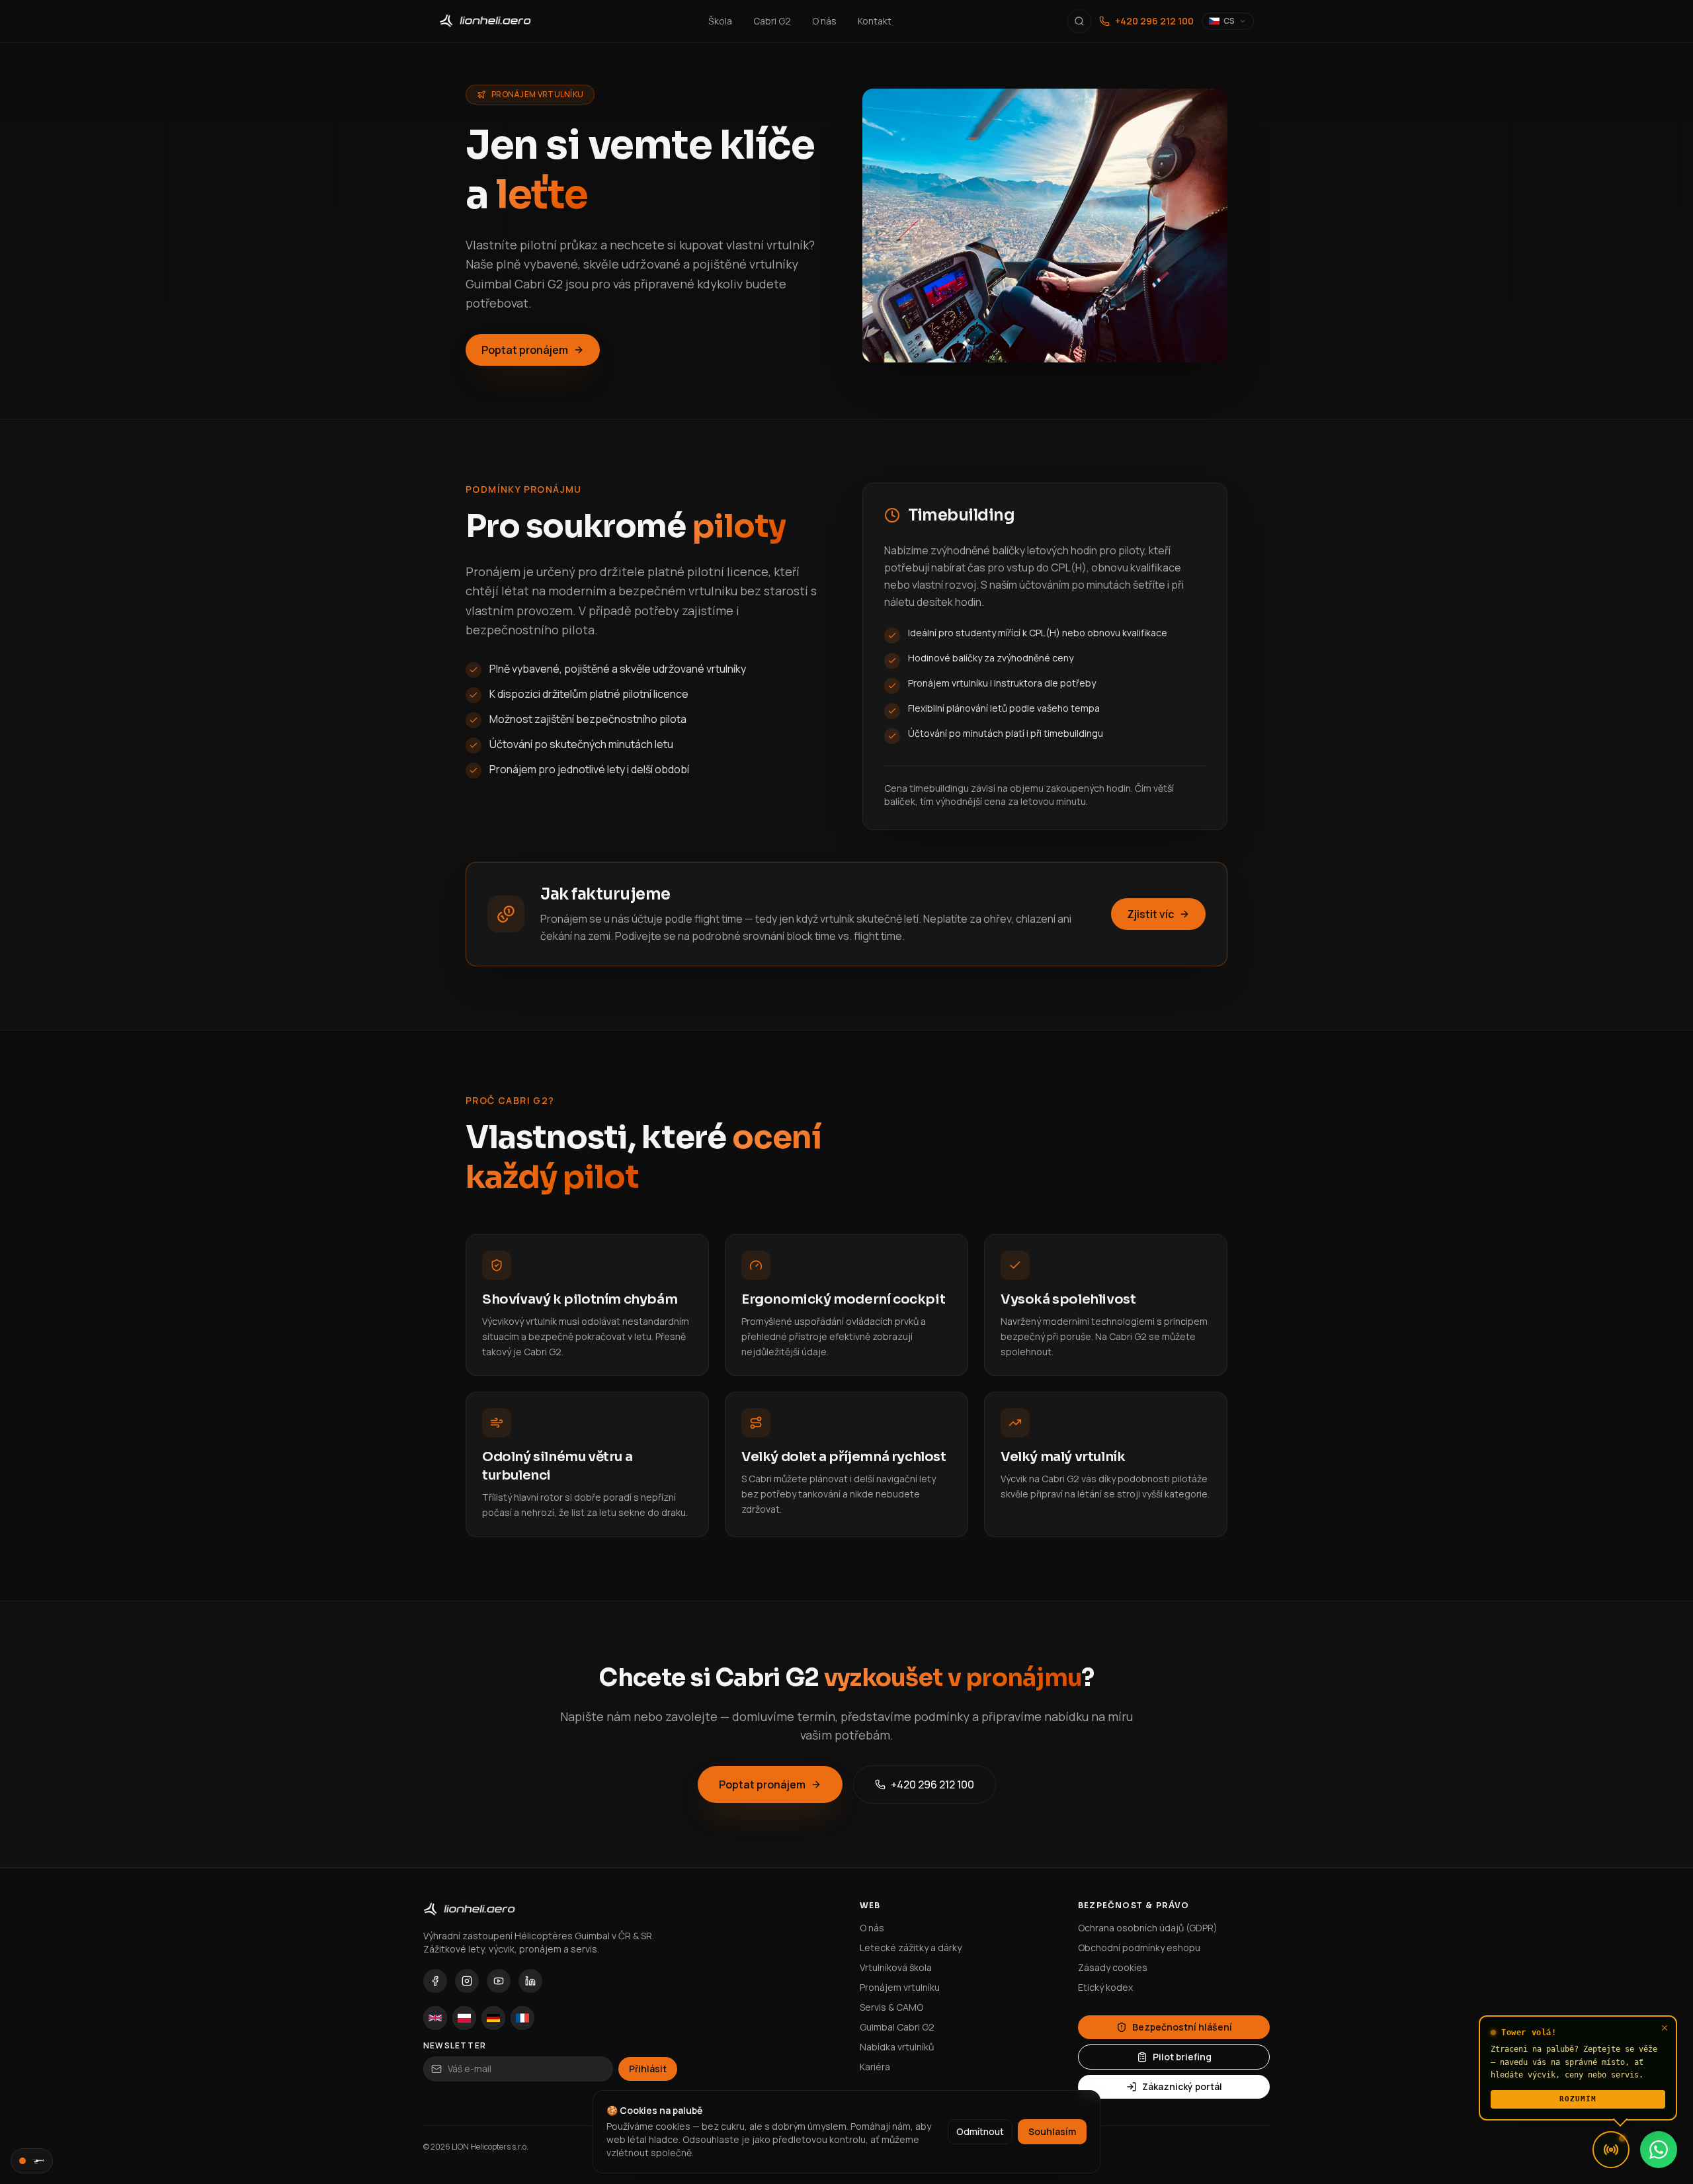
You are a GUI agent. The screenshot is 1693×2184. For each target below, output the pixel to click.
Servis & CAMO (891, 2007)
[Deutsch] (493, 2018)
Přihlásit (648, 2069)
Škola (720, 21)
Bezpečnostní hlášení (1182, 2027)
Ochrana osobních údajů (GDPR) (1148, 1928)
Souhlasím (1052, 2131)
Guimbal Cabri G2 (897, 2027)
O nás (824, 21)
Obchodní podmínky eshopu (1139, 1948)
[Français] (522, 2018)
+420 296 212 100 (1154, 21)
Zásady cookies (1113, 1967)
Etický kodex (1105, 1987)
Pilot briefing (1182, 2057)
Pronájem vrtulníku (900, 1987)
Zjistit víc (1150, 914)
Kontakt (875, 21)
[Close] (1665, 2028)
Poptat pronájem (525, 350)
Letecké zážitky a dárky (911, 1948)
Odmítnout (980, 2131)
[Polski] (464, 2018)
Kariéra (875, 2067)
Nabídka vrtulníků (897, 2047)
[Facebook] (435, 1981)
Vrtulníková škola (896, 1967)
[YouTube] (499, 1981)
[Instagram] (467, 1981)
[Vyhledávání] (1079, 21)
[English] (435, 2018)
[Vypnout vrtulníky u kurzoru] (32, 2161)
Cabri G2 (772, 21)
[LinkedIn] (530, 1981)
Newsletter (455, 2046)
